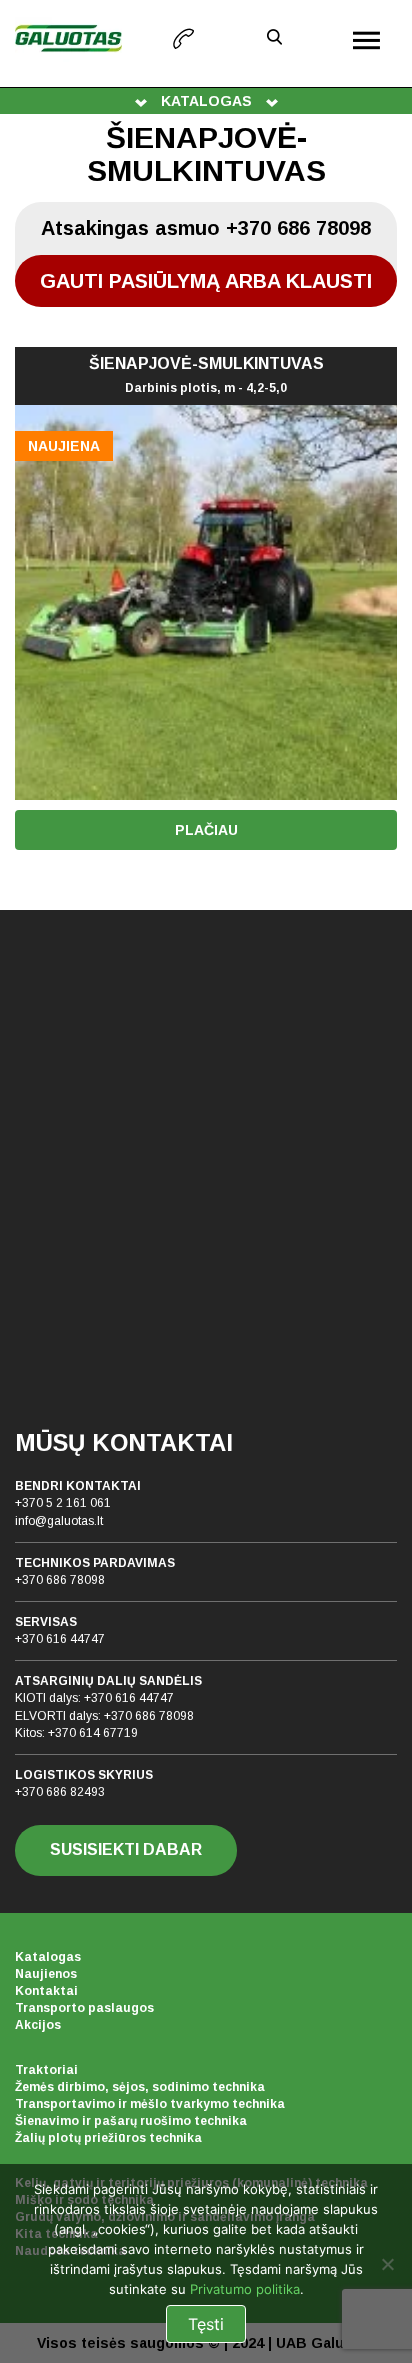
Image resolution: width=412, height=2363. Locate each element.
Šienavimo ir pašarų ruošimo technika (131, 2121)
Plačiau (206, 830)
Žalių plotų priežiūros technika (108, 2138)
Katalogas (48, 1957)
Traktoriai (46, 2070)
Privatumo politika (245, 2289)
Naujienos (46, 1974)
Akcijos (38, 2025)
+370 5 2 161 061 (63, 1503)
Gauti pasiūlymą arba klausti (206, 281)
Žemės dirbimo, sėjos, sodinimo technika (140, 2087)
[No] (387, 2264)
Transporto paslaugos (84, 2008)
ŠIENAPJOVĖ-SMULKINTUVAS (206, 375)
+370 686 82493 (60, 1792)
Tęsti (206, 2324)
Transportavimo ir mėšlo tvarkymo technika (150, 2104)
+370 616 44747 (60, 1639)
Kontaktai (46, 1991)
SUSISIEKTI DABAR (126, 1849)
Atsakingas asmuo (206, 228)
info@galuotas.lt (59, 1521)
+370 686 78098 (60, 1580)
